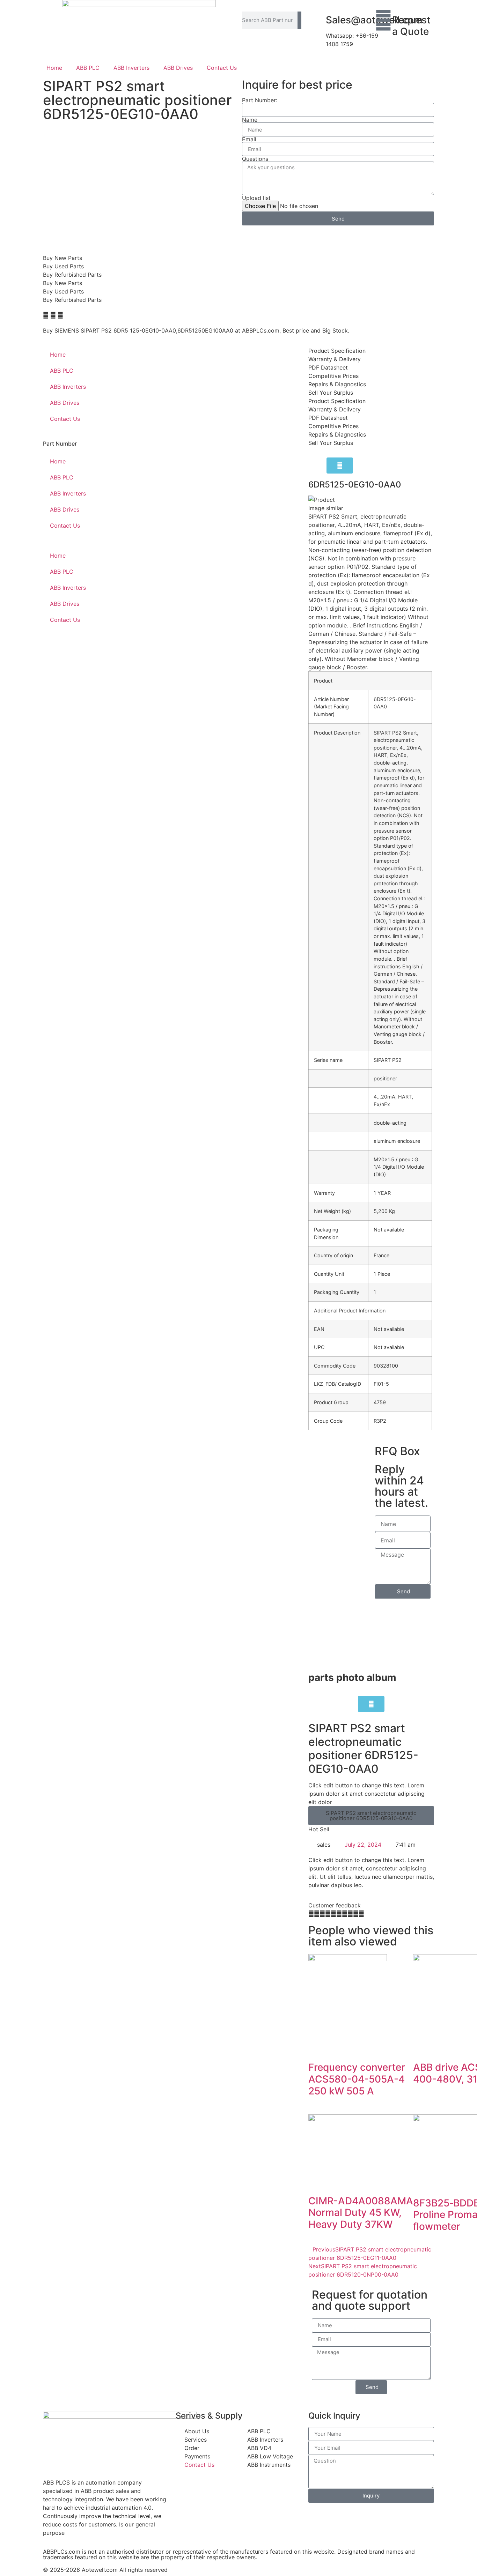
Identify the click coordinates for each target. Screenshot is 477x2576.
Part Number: (260, 100)
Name (250, 120)
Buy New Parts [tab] (63, 258)
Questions (255, 159)
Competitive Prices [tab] (333, 376)
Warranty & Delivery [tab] (335, 359)
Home (54, 68)
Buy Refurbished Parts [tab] (72, 275)
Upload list (256, 198)
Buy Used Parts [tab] (63, 266)
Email (249, 139)
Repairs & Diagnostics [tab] (337, 384)
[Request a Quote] (383, 20)
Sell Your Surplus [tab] (331, 393)
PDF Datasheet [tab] (328, 367)
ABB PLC (88, 68)
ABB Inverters (131, 68)
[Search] (299, 20)
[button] (46, 315)
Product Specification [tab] (337, 351)
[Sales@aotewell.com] (317, 20)
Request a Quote (411, 26)
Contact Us (222, 68)
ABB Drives (178, 68)
